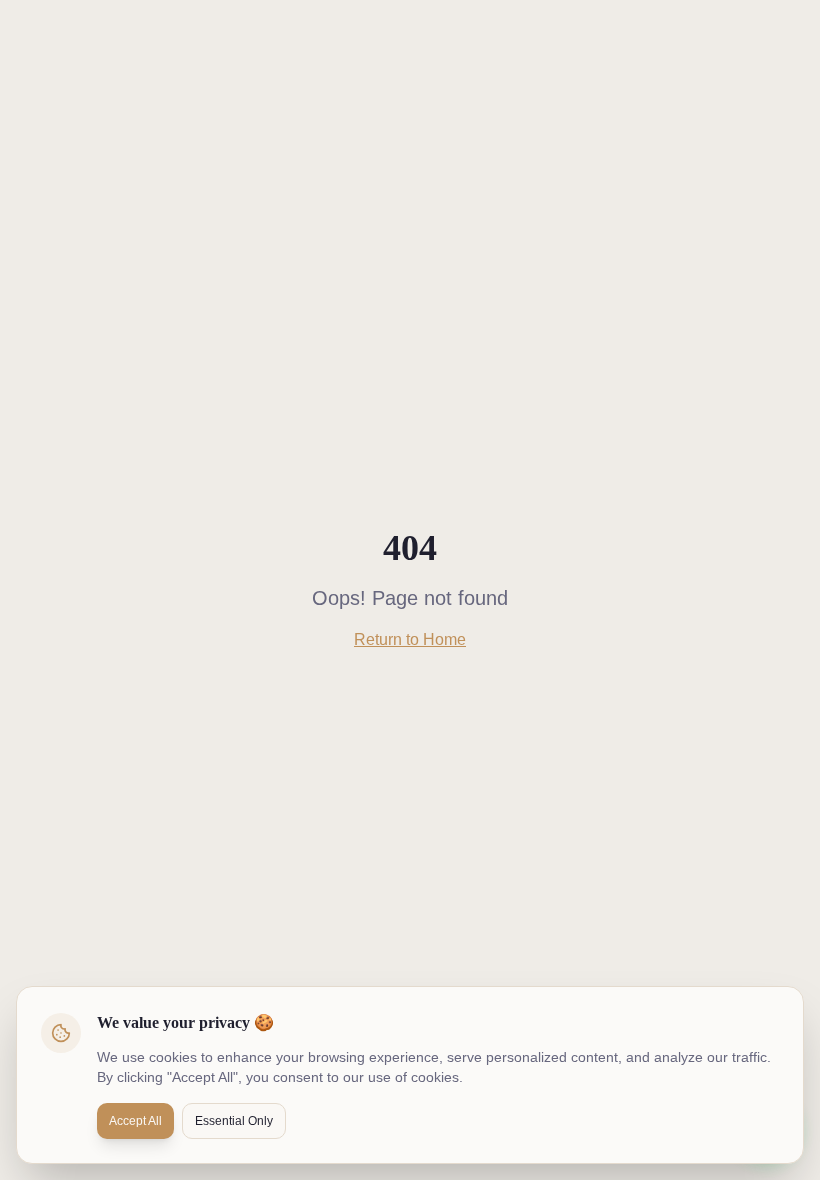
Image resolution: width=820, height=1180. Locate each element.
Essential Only (234, 1121)
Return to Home (410, 639)
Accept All (135, 1121)
